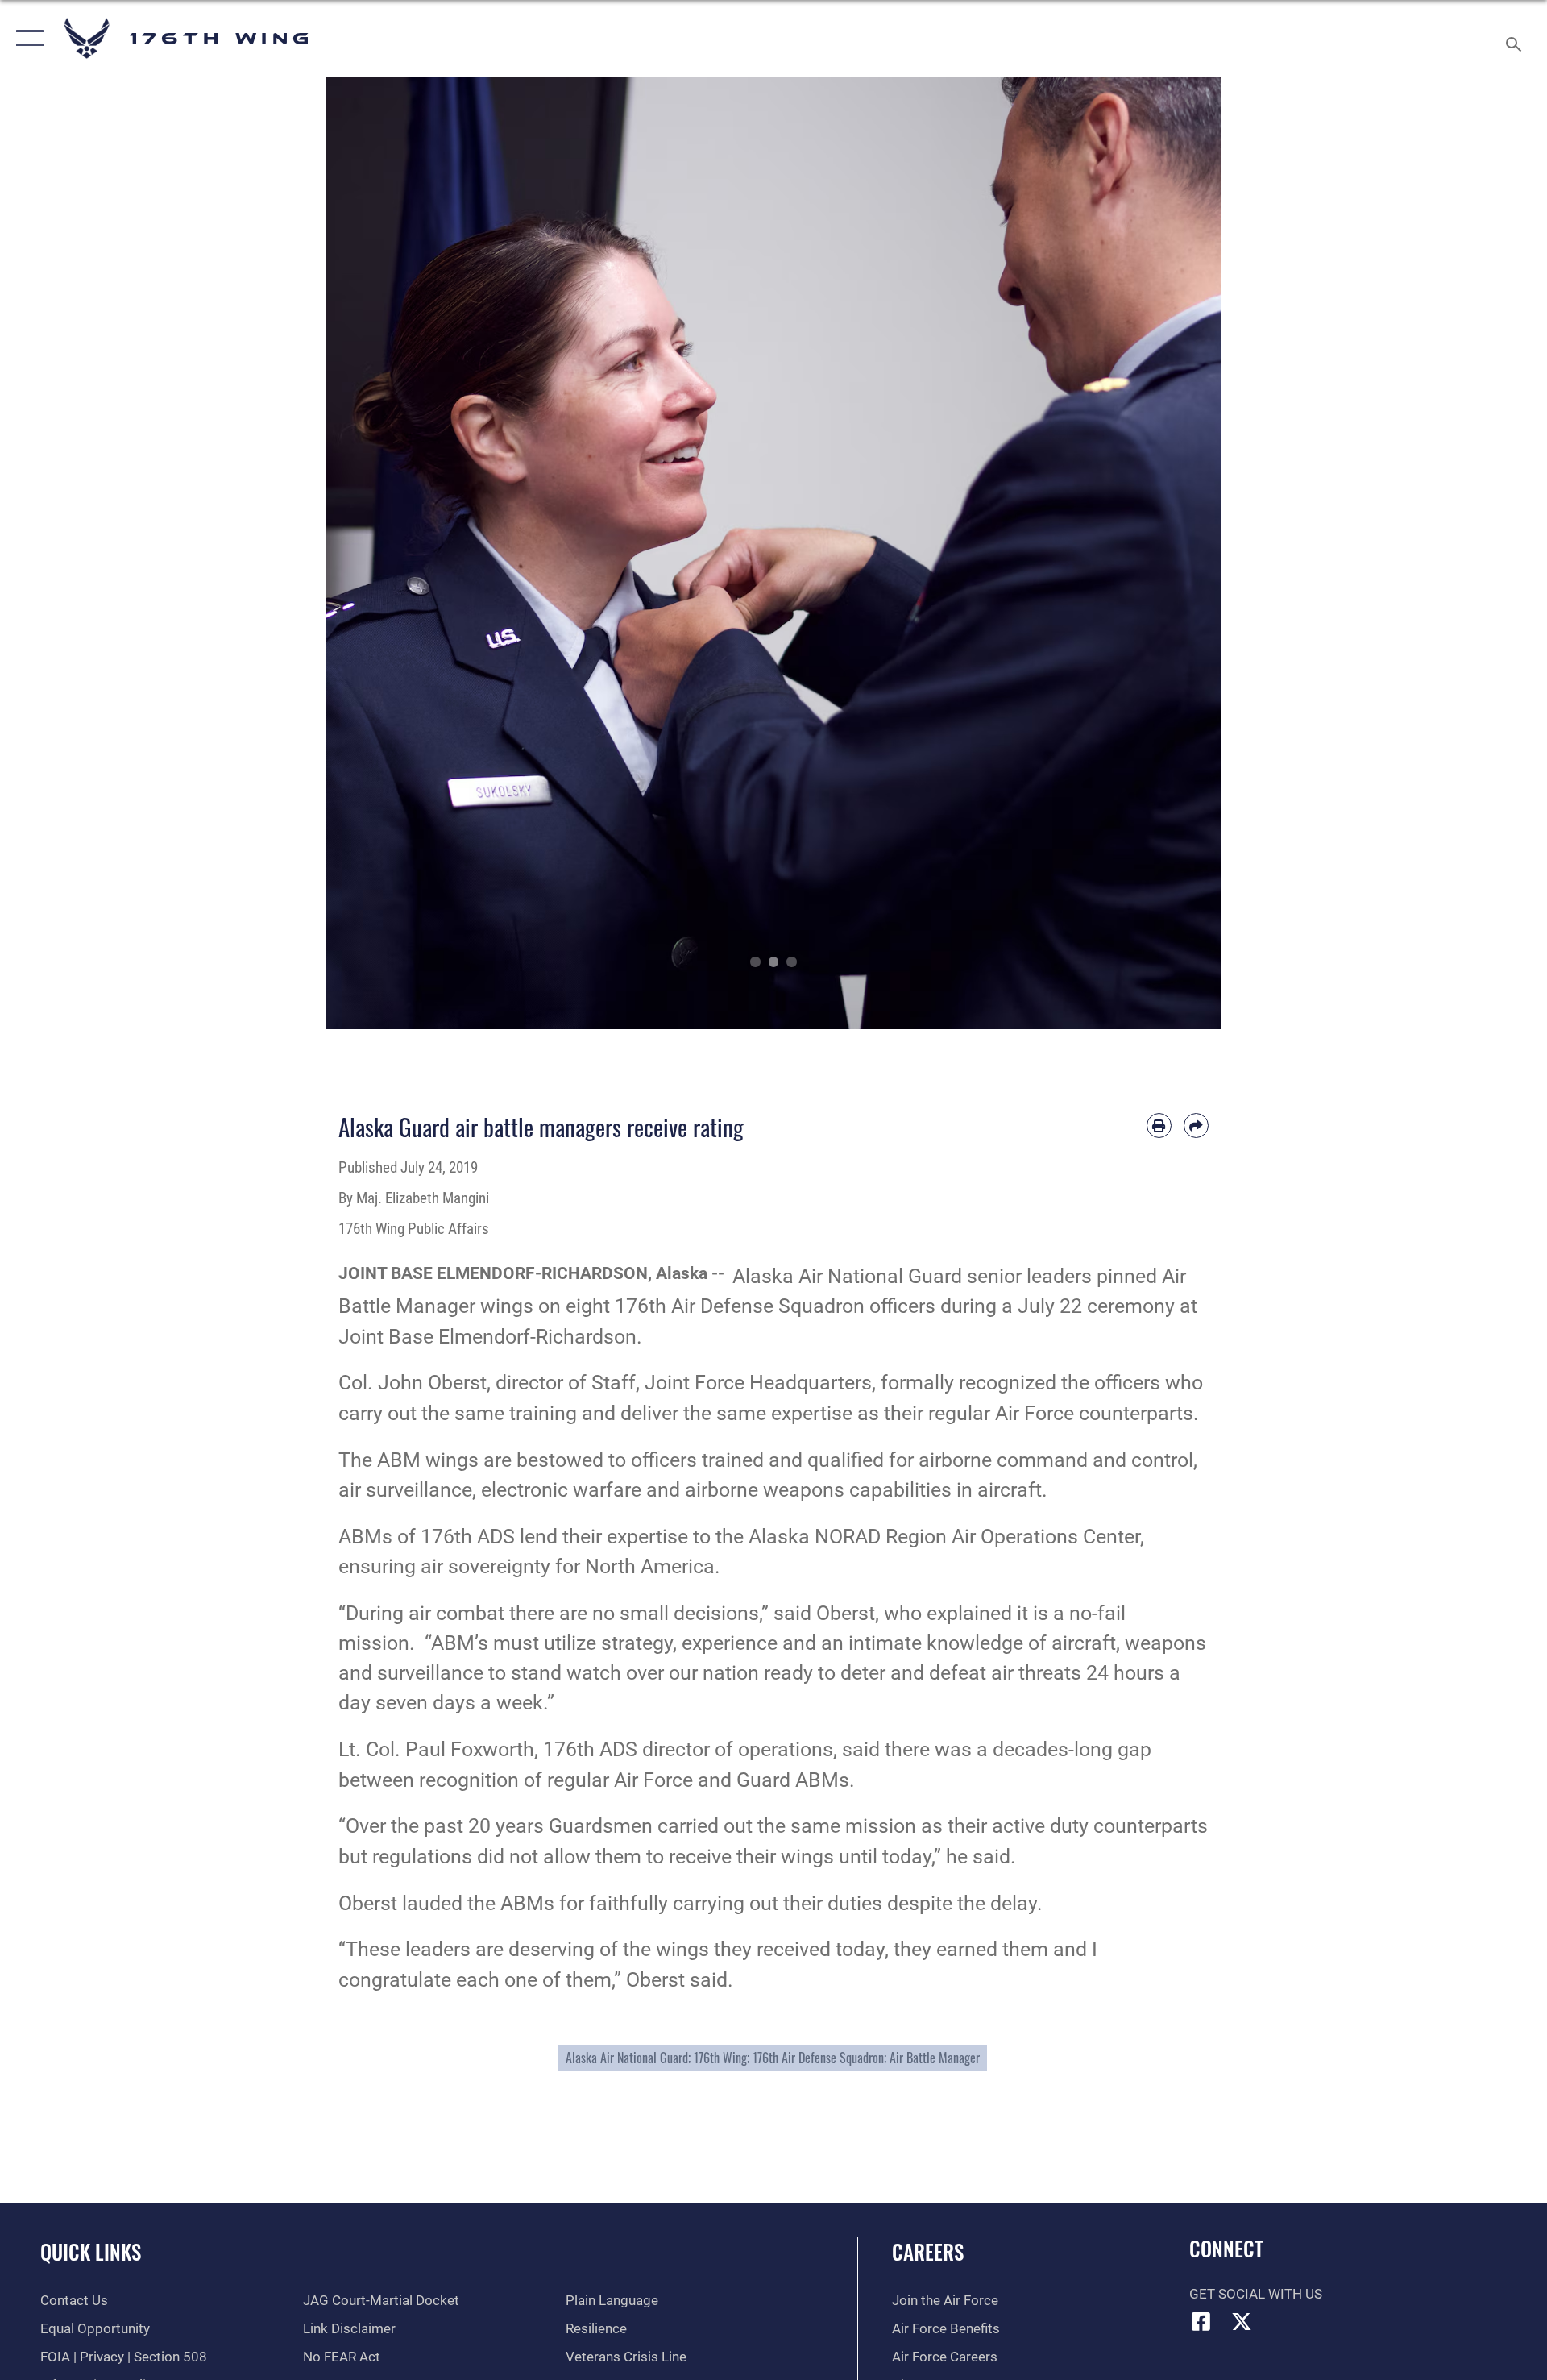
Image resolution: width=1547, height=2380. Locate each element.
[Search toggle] (1515, 38)
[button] (26, 38)
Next (1176, 553)
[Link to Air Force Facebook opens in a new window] (1201, 2321)
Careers (928, 2251)
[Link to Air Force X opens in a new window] (1242, 2321)
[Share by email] (1196, 1126)
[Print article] (1159, 1126)
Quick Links (91, 2251)
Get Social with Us (1256, 2294)
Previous (371, 553)
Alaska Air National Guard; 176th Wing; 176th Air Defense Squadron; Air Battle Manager (773, 2058)
